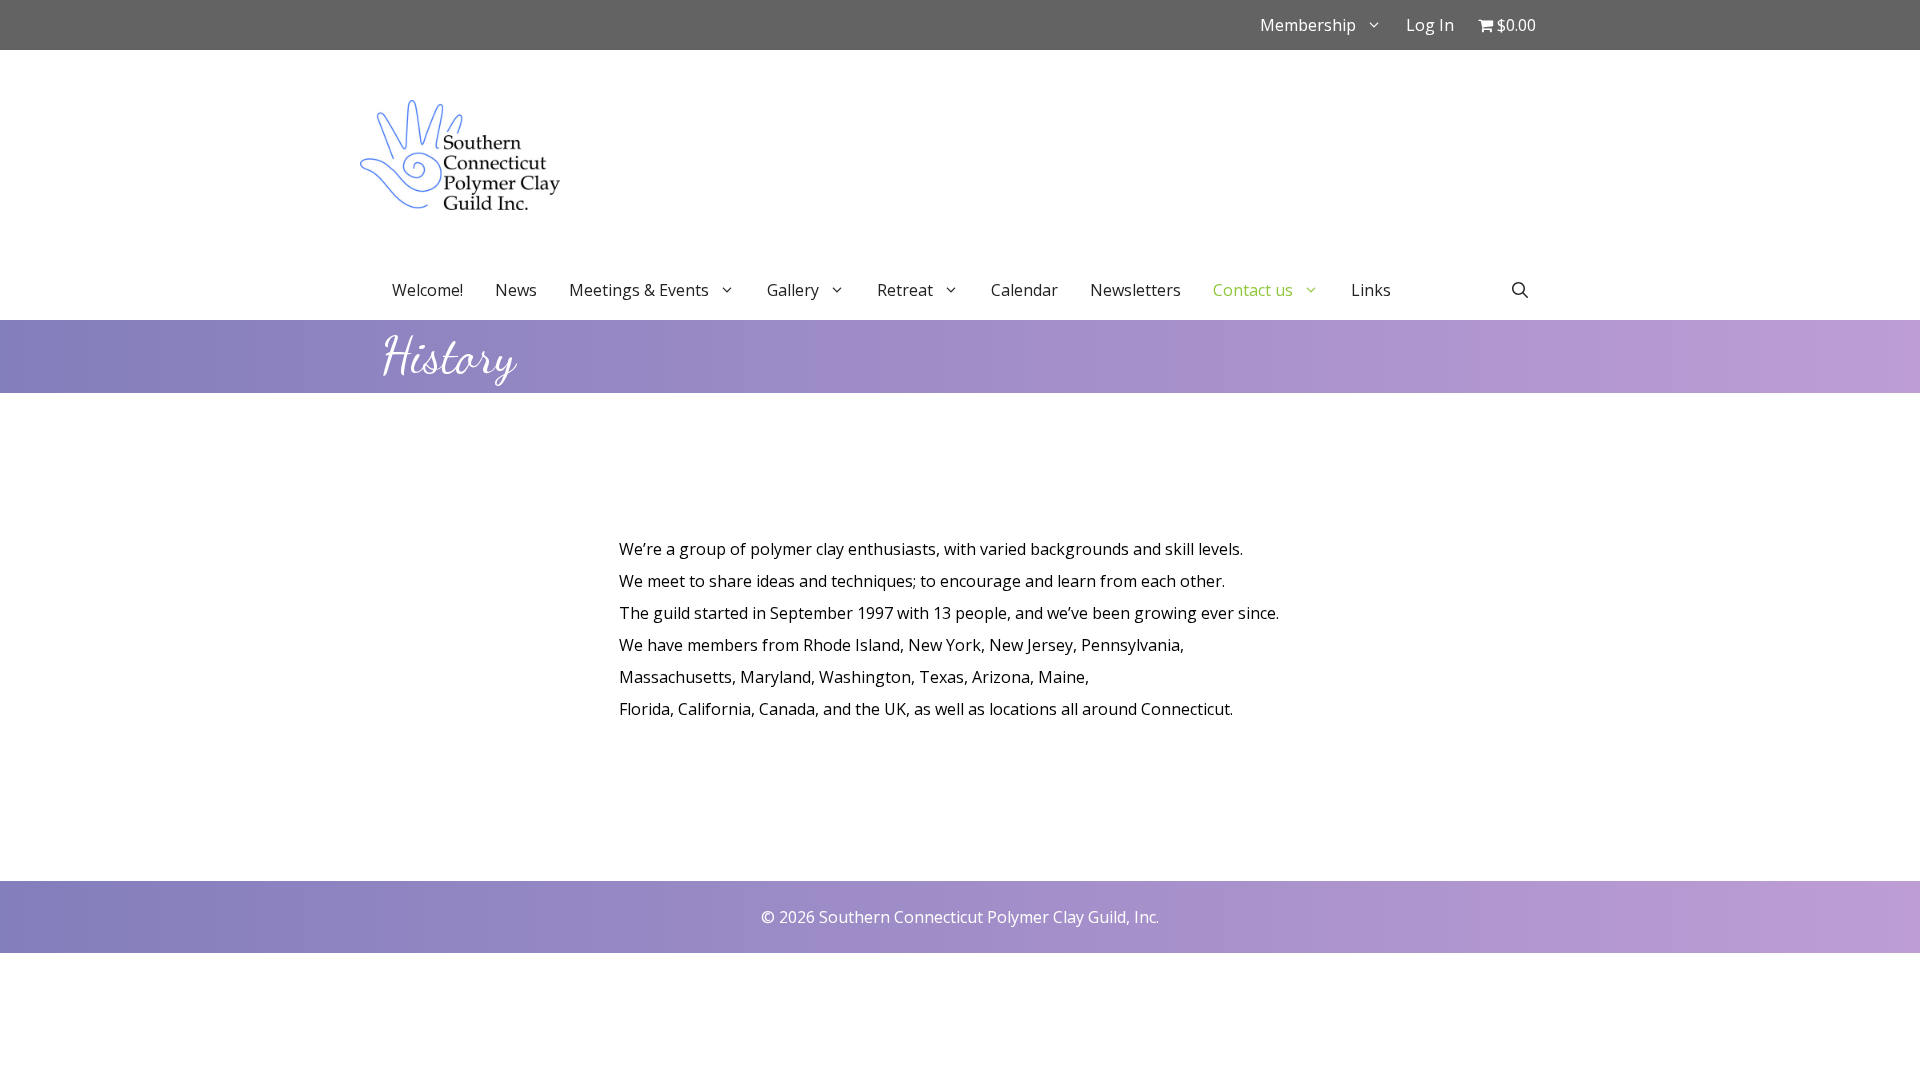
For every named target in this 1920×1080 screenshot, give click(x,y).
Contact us (1253, 290)
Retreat (905, 290)
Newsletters (1135, 290)
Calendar (1024, 290)
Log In (1430, 25)
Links (1371, 290)
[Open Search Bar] (1520, 290)
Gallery (793, 290)
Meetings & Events (639, 290)
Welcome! (427, 290)
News (516, 290)
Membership (1308, 25)
